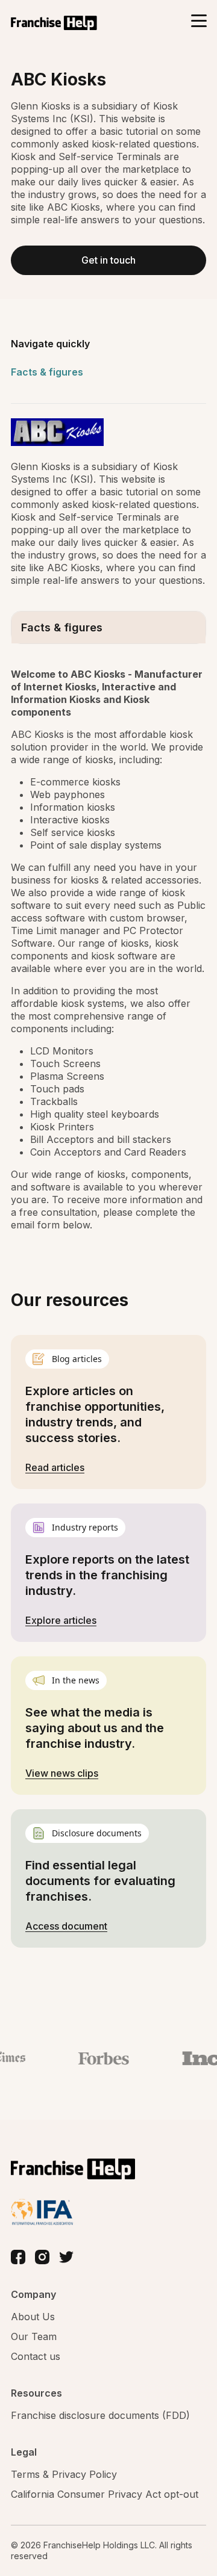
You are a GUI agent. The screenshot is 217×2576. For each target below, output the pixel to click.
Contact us (36, 2356)
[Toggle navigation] (199, 22)
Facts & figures (47, 372)
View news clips (62, 1773)
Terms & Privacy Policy (64, 2474)
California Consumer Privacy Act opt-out (105, 2494)
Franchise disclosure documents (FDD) (100, 2415)
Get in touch (108, 260)
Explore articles (61, 1620)
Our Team (34, 2336)
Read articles (55, 1467)
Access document (66, 1926)
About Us (33, 2317)
